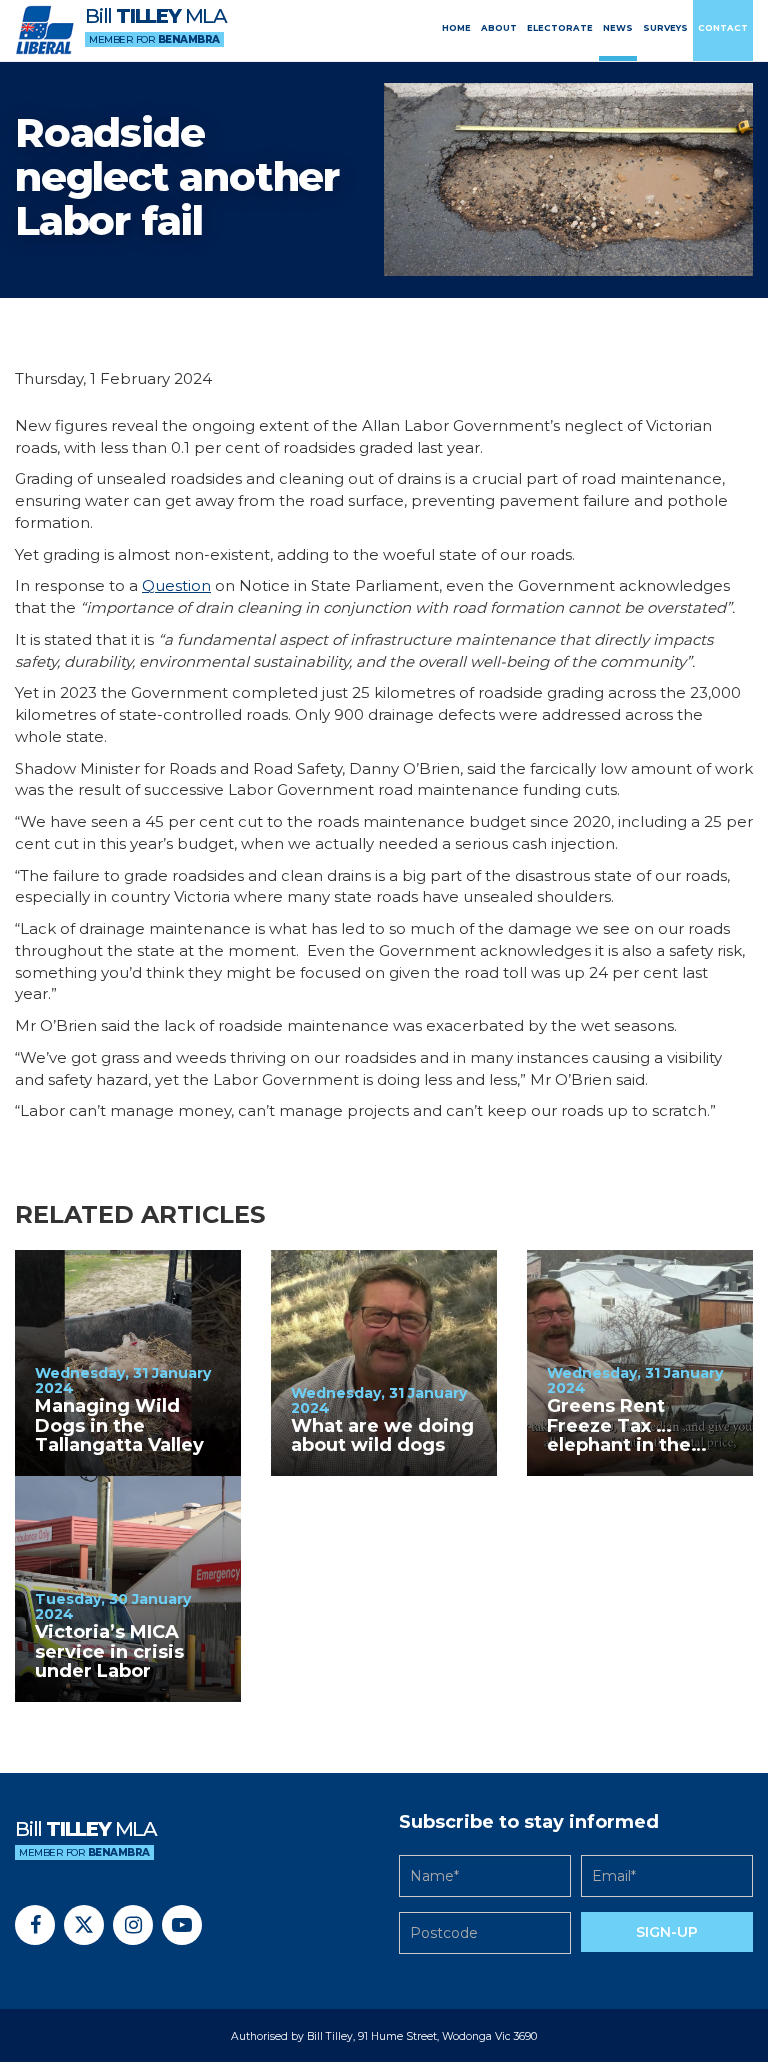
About (499, 28)
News (618, 28)
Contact (723, 28)
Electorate (560, 28)
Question (176, 585)
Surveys (665, 28)
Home (456, 28)
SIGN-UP (667, 1932)
